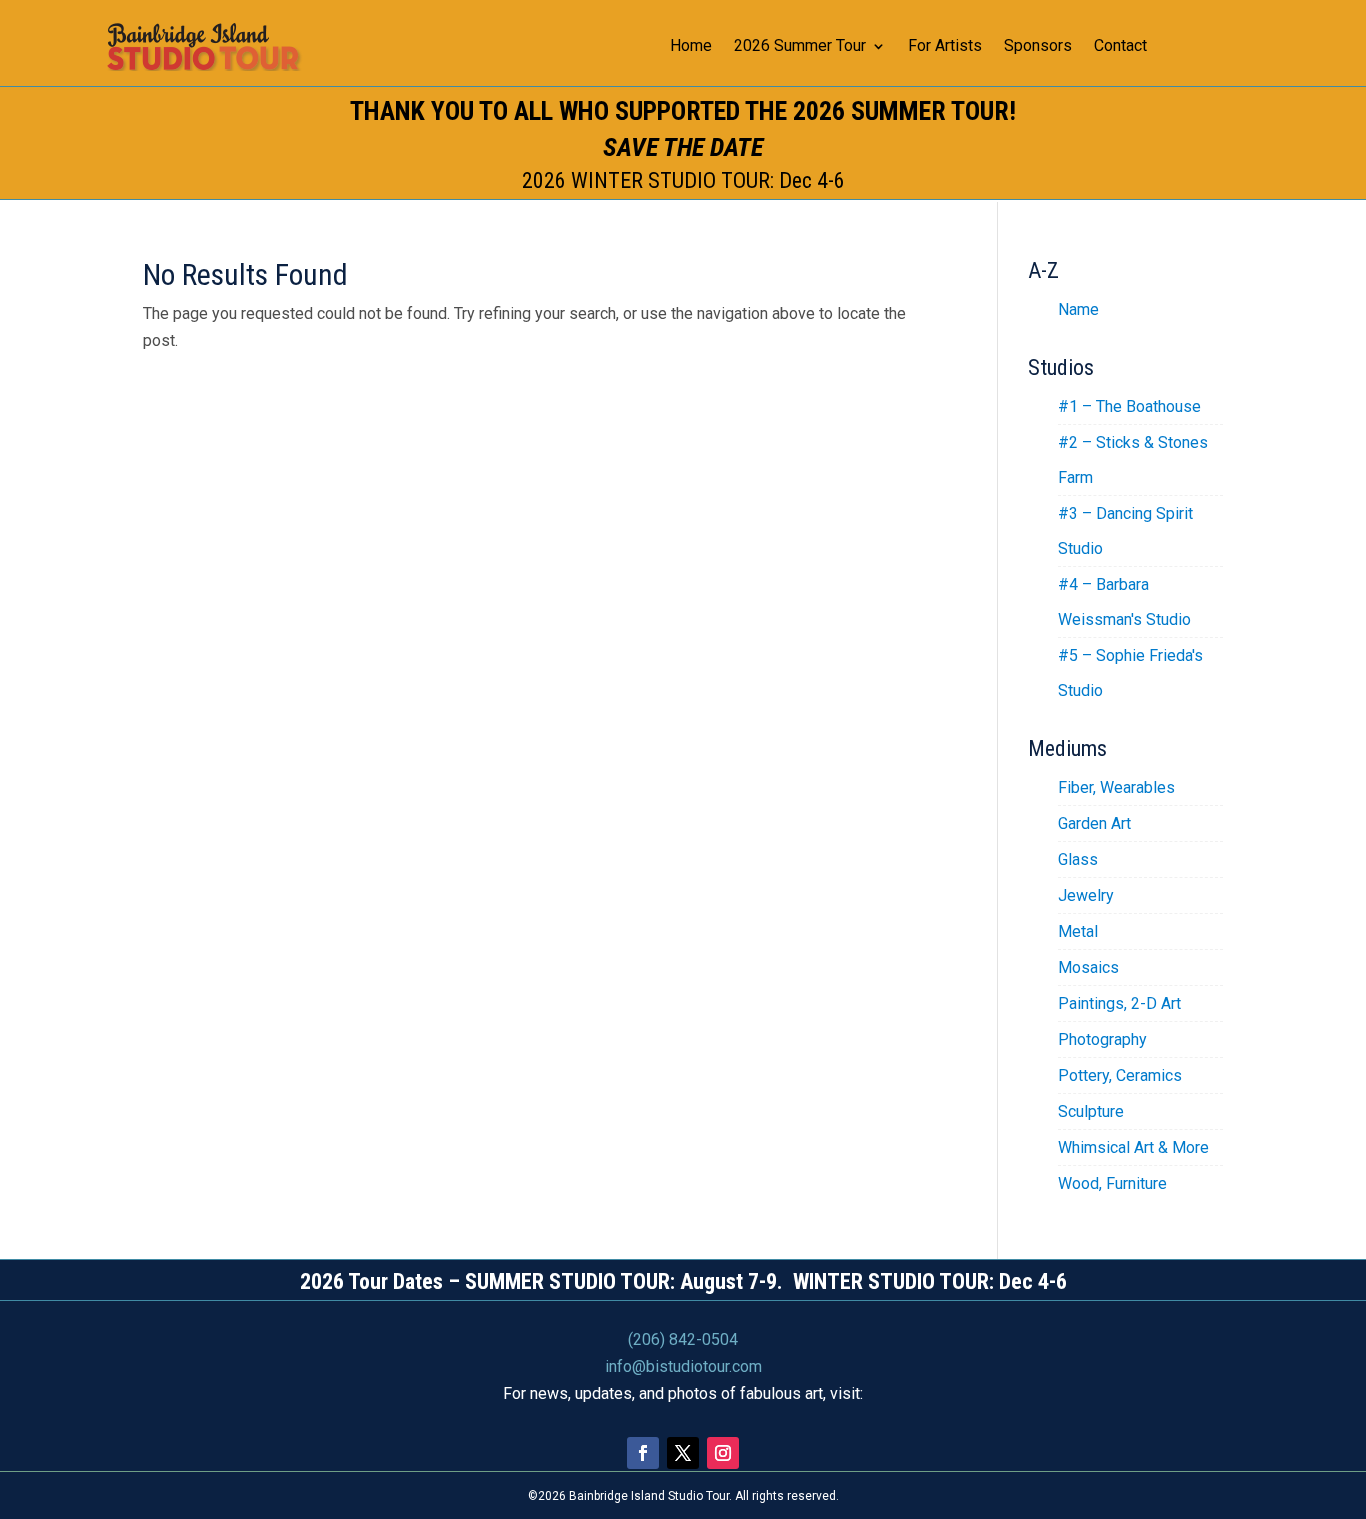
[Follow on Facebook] (643, 1453)
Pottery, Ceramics (1120, 1075)
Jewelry (1086, 895)
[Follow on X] (683, 1453)
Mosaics (1088, 967)
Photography (1102, 1039)
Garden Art (1094, 823)
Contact (1120, 47)
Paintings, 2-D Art (1119, 1003)
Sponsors (1038, 47)
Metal (1078, 931)
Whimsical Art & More (1133, 1147)
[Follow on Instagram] (723, 1453)
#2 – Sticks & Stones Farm (1133, 460)
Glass (1078, 859)
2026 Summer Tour (800, 47)
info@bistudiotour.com (683, 1366)
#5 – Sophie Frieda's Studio (1130, 673)
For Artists (945, 47)
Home (691, 47)
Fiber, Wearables (1116, 787)
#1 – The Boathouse (1129, 406)
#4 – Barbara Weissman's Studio (1124, 602)
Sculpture (1091, 1111)
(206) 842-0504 (683, 1339)
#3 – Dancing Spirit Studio (1125, 531)
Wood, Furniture (1112, 1183)
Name (1078, 309)
